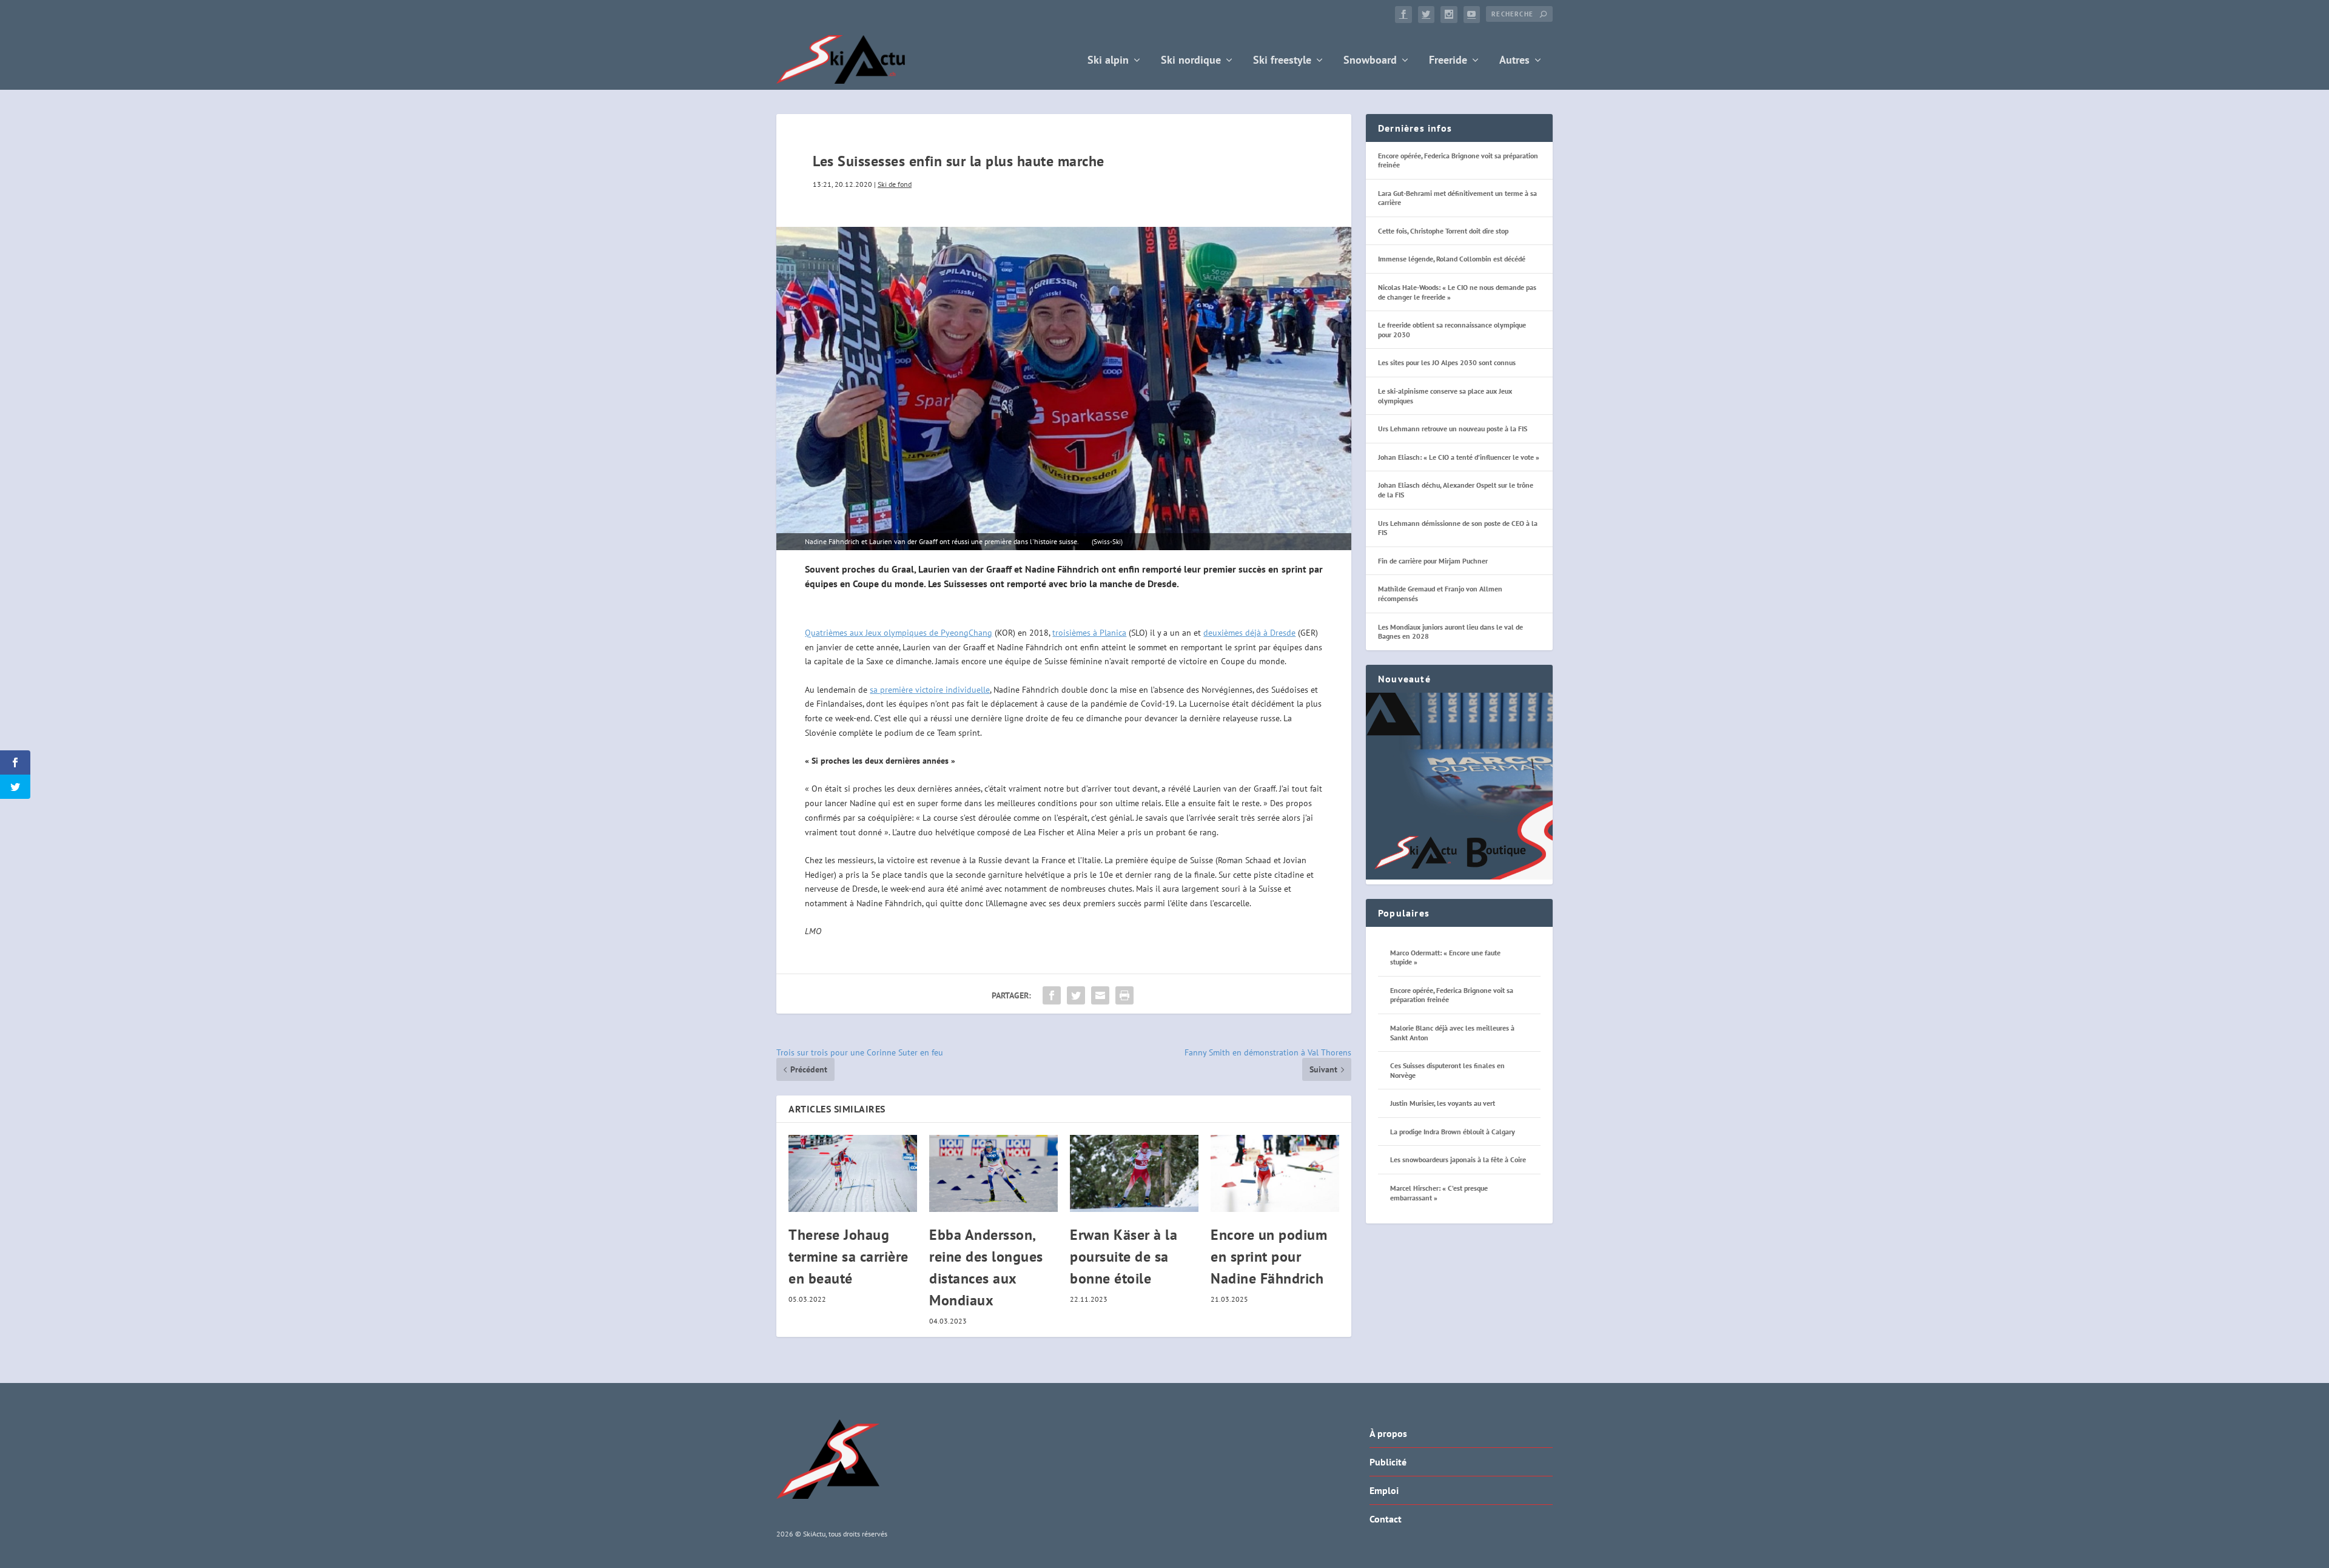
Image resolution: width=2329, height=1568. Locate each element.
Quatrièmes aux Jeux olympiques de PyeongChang (899, 633)
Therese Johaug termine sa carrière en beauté (849, 1257)
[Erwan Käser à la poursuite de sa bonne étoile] (1134, 1173)
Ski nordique (1191, 61)
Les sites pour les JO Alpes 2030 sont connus (1447, 362)
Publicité (1388, 1462)
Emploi (1384, 1490)
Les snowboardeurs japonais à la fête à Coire (1458, 1159)
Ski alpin (1108, 61)
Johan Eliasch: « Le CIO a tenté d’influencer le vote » (1459, 457)
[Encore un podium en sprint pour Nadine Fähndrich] (1275, 1173)
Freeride (1448, 61)
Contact (1386, 1519)
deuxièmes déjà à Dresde (1249, 633)
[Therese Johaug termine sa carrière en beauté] (853, 1173)
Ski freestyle (1282, 61)
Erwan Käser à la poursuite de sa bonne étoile (1124, 1257)
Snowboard (1370, 61)
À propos (1388, 1433)
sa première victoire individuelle (930, 690)
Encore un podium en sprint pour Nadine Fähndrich (1269, 1257)
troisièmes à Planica (1089, 633)
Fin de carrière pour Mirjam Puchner (1433, 561)
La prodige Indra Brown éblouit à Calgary (1453, 1132)
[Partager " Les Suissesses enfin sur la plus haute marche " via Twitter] (1076, 995)
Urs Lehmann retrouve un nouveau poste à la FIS (1453, 429)
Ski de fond (895, 184)
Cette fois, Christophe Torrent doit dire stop (1443, 231)
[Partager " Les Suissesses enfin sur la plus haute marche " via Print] (1124, 995)
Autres (1514, 61)
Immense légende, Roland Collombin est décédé (1452, 259)
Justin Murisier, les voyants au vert (1443, 1103)
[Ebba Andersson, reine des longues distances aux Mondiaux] (993, 1173)
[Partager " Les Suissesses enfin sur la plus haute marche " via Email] (1100, 995)
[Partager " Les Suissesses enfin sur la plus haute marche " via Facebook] (1052, 995)
